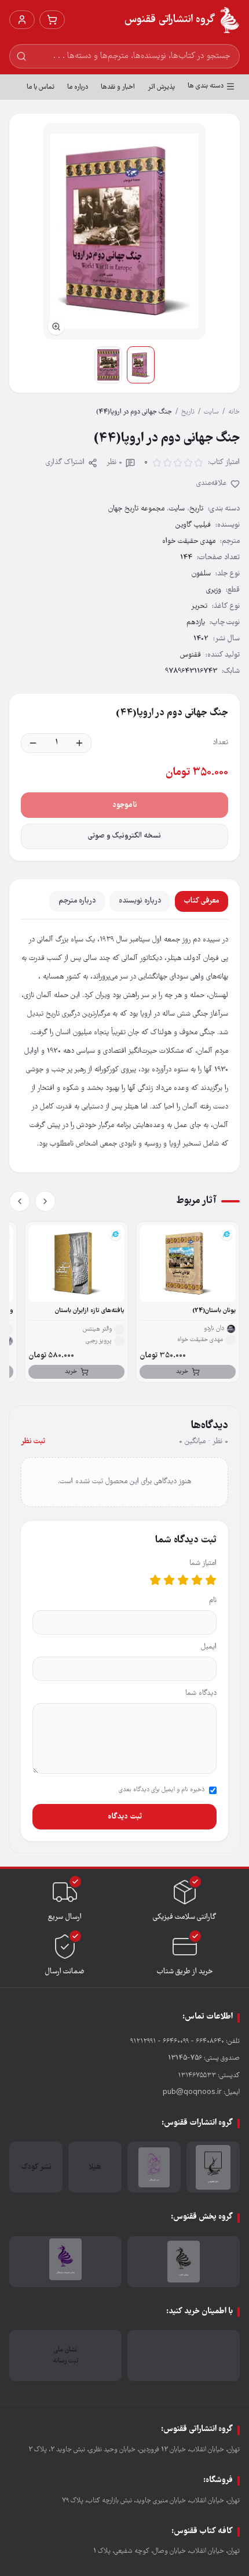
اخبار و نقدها (118, 87)
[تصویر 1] (141, 365)
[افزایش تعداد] (79, 743)
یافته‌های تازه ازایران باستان (90, 1311)
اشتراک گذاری (65, 463)
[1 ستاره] (211, 1580)
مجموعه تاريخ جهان (136, 509)
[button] (124, 231)
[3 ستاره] (183, 1580)
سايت (211, 412)
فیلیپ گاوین (193, 525)
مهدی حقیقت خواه (189, 541)
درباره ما (78, 87)
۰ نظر (114, 463)
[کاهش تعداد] (33, 743)
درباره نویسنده (140, 901)
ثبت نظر (33, 1442)
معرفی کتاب (202, 901)
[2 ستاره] (197, 1580)
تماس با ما (41, 87)
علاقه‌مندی (212, 483)
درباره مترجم (77, 901)
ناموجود (125, 805)
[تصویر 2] (108, 365)
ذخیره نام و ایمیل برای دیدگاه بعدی (162, 1790)
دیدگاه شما (201, 1693)
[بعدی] (20, 1201)
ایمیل (209, 1647)
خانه (234, 412)
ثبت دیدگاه (125, 1817)
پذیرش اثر (161, 87)
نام (213, 1601)
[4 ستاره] (169, 1580)
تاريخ (188, 412)
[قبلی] (45, 1201)
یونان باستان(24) (214, 1311)
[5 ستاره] (155, 1580)
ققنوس (191, 655)
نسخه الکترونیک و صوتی (124, 836)
